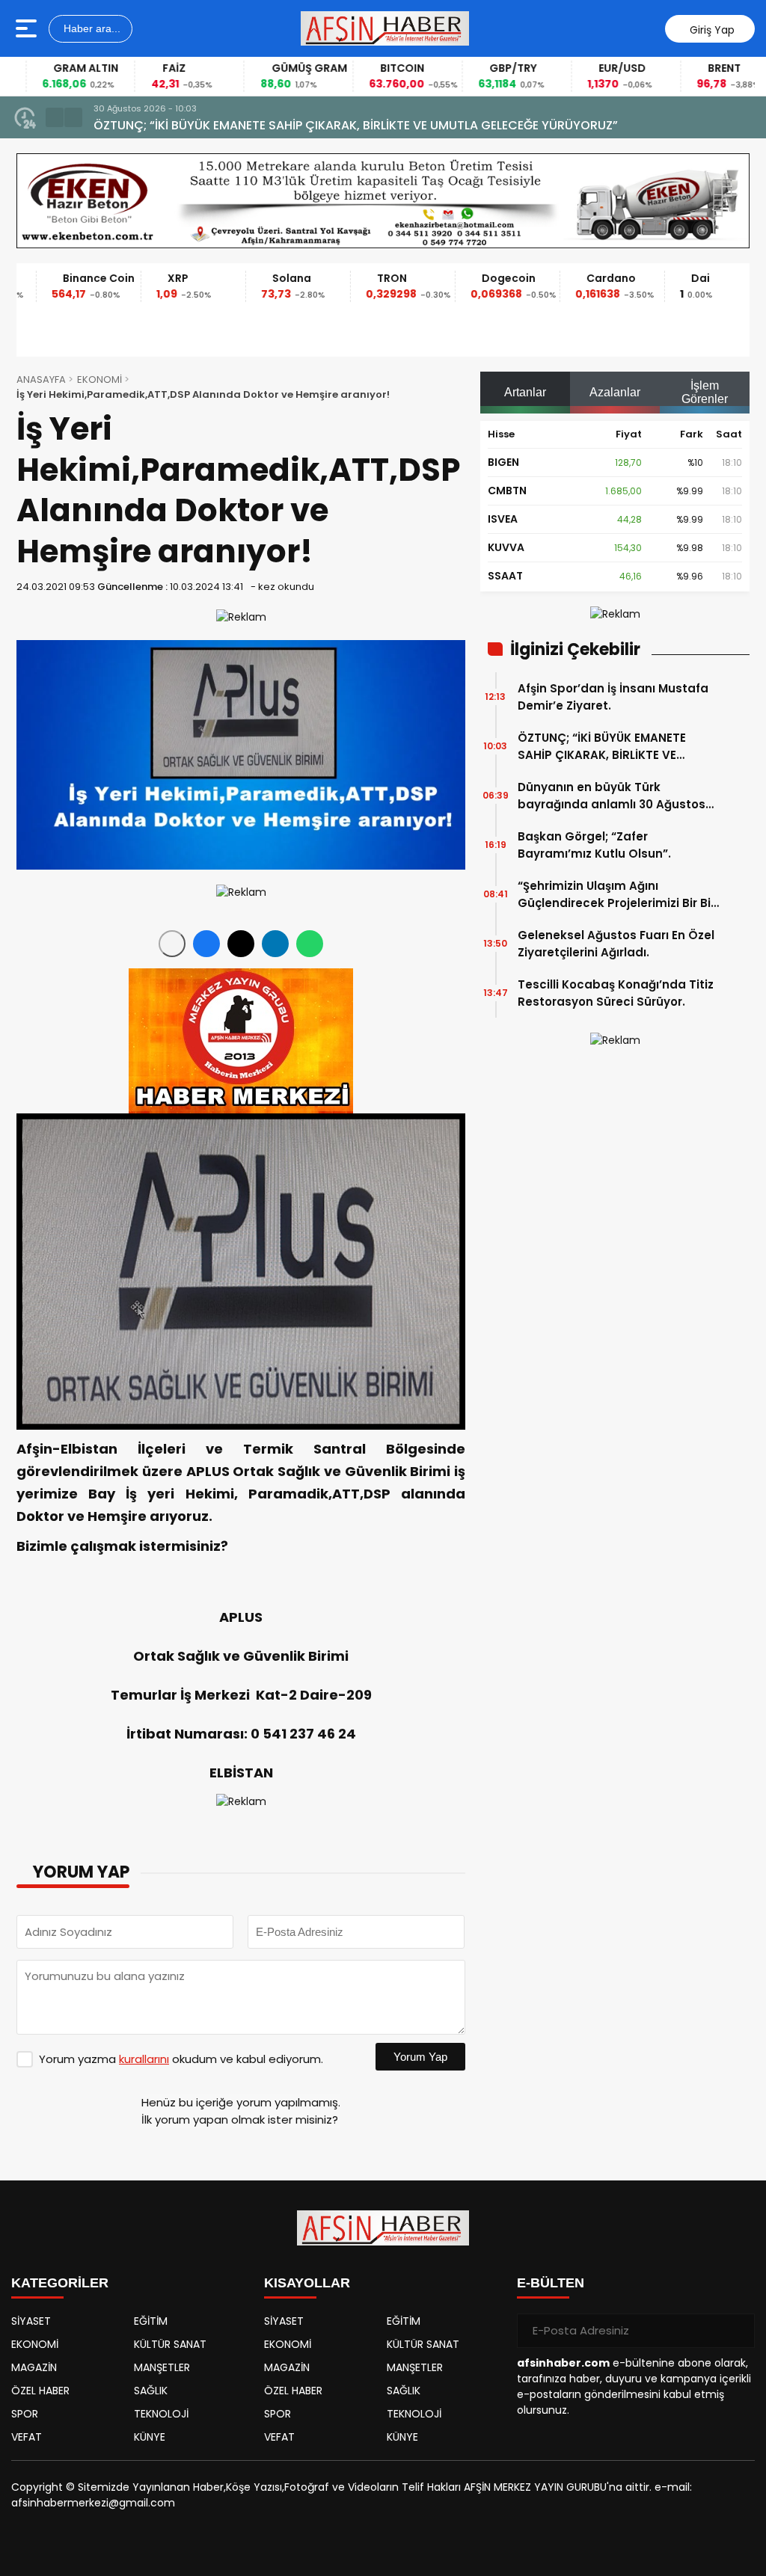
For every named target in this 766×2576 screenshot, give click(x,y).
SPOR (25, 2414)
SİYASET (31, 2321)
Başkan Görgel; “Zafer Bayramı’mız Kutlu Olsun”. (594, 845)
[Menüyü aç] (28, 28)
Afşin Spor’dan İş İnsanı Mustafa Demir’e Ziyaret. (613, 697)
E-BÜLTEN (551, 2283)
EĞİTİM (151, 2321)
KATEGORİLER (60, 2283)
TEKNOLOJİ (161, 2414)
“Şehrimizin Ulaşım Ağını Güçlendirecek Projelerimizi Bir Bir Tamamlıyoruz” (616, 895)
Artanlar (525, 392)
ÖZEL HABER (40, 2391)
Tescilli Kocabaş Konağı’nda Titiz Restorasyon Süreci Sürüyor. (616, 993)
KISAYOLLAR (307, 2283)
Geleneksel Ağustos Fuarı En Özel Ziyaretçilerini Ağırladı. (616, 944)
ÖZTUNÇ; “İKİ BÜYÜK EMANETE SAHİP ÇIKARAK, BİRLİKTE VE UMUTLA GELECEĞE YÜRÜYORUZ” (609, 747)
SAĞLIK (151, 2391)
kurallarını (144, 2059)
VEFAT (27, 2437)
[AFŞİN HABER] (385, 28)
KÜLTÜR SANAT (170, 2344)
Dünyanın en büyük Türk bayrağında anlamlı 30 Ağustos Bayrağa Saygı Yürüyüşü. (612, 796)
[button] (55, 117)
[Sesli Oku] (172, 944)
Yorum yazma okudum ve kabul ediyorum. (181, 2059)
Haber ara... (91, 28)
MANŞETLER (162, 2367)
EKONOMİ (99, 379)
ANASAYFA (41, 379)
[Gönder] (738, 2331)
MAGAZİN (34, 2367)
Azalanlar (615, 392)
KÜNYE (150, 2437)
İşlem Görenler (705, 392)
